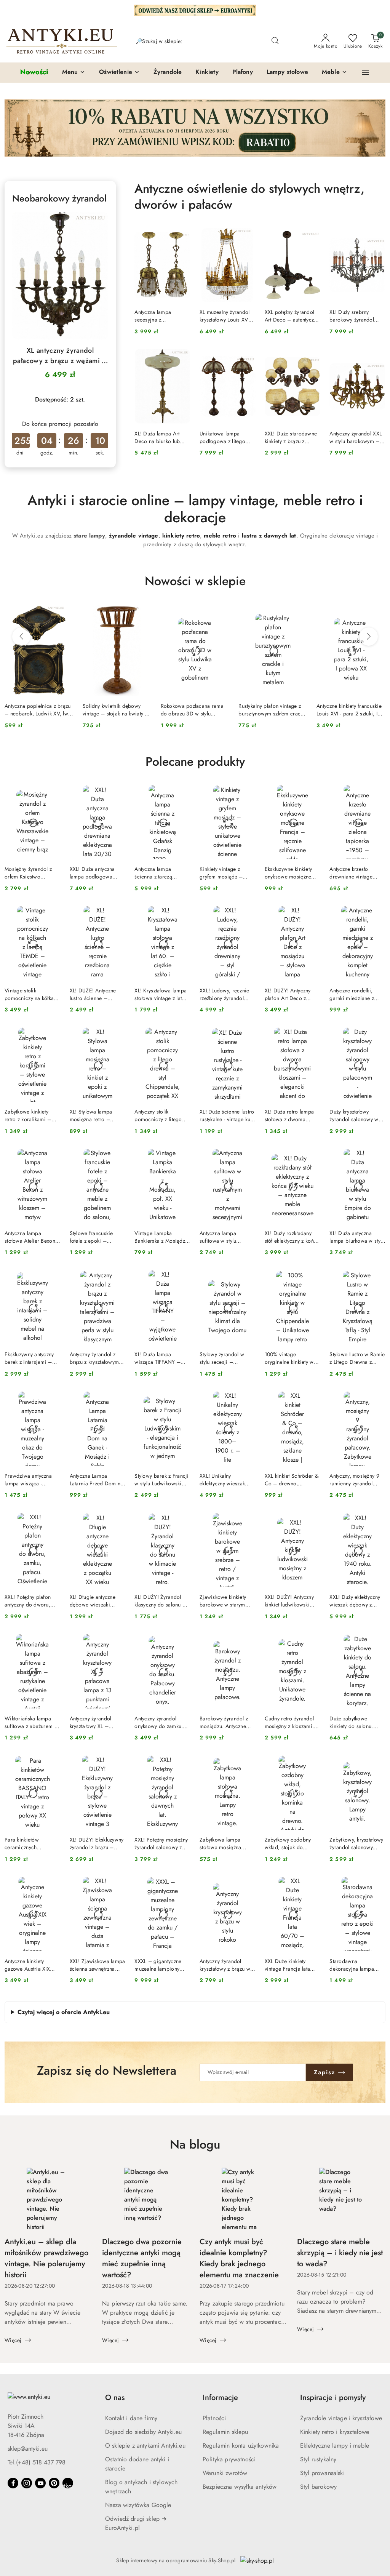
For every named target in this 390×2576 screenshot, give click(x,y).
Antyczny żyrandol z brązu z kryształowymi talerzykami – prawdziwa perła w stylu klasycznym (95, 1358)
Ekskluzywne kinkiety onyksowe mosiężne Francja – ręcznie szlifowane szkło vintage (289, 873)
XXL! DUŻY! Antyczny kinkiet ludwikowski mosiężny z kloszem (289, 1601)
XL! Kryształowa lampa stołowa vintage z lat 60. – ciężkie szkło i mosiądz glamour (161, 994)
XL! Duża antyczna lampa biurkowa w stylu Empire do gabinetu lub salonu (357, 1237)
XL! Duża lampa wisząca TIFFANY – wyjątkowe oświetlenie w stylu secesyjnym (161, 1358)
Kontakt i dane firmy (131, 2418)
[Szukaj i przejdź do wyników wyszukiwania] (275, 42)
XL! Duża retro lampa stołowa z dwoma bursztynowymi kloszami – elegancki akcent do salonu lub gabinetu (290, 1115)
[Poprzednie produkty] (21, 637)
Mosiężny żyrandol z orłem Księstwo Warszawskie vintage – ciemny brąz (32, 873)
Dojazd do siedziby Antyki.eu (143, 2432)
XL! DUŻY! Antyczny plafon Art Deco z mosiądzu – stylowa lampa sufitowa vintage (292, 994)
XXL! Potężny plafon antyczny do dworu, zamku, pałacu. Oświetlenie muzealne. (31, 1601)
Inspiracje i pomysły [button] (333, 2398)
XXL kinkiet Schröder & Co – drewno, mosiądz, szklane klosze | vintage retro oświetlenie (292, 1480)
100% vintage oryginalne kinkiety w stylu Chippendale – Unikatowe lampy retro (291, 1358)
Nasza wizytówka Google (138, 2505)
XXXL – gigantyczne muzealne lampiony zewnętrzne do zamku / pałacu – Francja (162, 1965)
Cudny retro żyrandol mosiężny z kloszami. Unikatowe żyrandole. (290, 1722)
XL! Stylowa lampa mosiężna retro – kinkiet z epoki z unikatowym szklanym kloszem (94, 1115)
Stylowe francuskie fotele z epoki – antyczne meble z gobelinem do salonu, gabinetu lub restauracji (97, 1237)
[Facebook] (13, 2483)
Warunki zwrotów (225, 2473)
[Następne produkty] (369, 637)
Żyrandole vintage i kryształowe (341, 2418)
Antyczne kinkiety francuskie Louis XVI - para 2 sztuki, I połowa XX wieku (349, 710)
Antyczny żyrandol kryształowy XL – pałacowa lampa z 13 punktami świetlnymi (94, 1722)
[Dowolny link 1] (68, 2483)
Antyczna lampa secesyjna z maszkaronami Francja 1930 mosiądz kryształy (161, 316)
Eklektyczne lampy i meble (335, 2446)
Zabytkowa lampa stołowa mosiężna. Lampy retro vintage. (223, 1843)
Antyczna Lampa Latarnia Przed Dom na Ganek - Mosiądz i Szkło (97, 1480)
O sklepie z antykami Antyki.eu (145, 2446)
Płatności (214, 2418)
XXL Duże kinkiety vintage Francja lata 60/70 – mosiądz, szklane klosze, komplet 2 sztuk (292, 1965)
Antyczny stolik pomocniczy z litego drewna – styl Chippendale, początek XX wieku (161, 1115)
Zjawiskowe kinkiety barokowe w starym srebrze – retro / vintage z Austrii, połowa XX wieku (223, 1601)
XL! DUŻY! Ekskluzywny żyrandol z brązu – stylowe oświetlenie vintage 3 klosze (97, 1843)
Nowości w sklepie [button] (195, 581)
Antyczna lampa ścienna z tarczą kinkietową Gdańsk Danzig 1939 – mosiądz (157, 873)
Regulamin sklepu (225, 2432)
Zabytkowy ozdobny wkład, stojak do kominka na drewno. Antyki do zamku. (288, 1843)
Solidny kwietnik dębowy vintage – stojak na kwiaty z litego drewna (115, 710)
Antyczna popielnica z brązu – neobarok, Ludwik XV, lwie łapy (39, 710)
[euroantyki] (195, 10)
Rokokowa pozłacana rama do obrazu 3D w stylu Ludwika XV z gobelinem (192, 710)
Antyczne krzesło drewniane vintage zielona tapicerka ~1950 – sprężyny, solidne (351, 873)
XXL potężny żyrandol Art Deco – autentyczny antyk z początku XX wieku (292, 316)
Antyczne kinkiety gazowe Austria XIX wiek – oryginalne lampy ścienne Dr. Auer (32, 1965)
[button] (74, 72)
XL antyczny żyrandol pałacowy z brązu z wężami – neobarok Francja (60, 356)
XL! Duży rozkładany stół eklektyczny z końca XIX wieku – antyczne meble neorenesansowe (292, 1237)
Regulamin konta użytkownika (241, 2446)
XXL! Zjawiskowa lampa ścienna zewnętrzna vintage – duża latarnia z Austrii (97, 1965)
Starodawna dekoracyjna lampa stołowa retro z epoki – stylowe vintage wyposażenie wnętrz (357, 1965)
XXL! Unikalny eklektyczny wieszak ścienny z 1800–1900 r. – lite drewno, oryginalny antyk (227, 1480)
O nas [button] (115, 2398)
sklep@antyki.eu (28, 2449)
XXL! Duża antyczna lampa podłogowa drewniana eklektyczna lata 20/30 (96, 873)
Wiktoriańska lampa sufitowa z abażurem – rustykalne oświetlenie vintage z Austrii (31, 1722)
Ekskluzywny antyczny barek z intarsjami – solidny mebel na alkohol (29, 1358)
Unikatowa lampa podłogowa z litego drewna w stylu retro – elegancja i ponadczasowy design (226, 437)
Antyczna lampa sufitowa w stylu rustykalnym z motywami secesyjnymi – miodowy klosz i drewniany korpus (226, 1237)
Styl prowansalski (322, 2473)
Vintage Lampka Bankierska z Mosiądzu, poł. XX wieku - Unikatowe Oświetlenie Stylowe (162, 1237)
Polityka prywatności (229, 2459)
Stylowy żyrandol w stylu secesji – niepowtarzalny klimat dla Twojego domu (225, 1358)
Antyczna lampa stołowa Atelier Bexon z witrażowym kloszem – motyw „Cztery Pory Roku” (32, 1237)
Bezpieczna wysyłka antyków (240, 2487)
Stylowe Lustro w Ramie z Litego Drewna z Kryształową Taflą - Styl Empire (357, 1358)
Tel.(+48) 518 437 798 (37, 2462)
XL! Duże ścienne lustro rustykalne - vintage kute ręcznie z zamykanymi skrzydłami (227, 1115)
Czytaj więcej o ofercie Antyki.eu (64, 2012)
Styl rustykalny (318, 2459)
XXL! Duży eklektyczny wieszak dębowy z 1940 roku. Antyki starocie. (355, 1601)
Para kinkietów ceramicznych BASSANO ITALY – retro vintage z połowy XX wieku (31, 1843)
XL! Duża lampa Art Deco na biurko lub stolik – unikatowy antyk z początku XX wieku (162, 437)
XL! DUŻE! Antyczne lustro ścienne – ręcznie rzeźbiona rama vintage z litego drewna (97, 994)
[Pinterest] (54, 2483)
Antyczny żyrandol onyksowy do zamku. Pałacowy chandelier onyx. (159, 1722)
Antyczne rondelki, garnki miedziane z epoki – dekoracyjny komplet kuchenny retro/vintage (354, 994)
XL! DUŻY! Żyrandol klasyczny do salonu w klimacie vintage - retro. (162, 1601)
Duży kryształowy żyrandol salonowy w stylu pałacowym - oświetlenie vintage (354, 1115)
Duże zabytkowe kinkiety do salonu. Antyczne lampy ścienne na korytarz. (357, 1722)
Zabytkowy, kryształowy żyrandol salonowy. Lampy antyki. (356, 1843)
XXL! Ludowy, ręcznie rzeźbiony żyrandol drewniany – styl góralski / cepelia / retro (225, 994)
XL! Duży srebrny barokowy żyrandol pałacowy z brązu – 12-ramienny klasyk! (357, 316)
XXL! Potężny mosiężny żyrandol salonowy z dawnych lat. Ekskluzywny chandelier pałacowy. (162, 1843)
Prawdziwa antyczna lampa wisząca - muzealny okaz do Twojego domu (28, 1480)
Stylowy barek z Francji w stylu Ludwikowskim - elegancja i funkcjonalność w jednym (161, 1480)
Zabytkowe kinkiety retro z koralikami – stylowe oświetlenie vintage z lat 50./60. (29, 1115)
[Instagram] (27, 2483)
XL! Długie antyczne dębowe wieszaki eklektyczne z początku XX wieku (96, 1601)
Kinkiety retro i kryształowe (335, 2432)
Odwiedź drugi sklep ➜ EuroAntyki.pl (136, 2523)
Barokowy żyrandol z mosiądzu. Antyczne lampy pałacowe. (224, 1722)
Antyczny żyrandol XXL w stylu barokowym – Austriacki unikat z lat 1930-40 (356, 437)
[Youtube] (40, 2483)
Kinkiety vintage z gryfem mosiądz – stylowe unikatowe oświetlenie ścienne (222, 873)
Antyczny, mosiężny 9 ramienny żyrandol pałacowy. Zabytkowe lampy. (354, 1480)
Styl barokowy (318, 2487)
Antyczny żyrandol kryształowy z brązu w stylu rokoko (225, 1965)
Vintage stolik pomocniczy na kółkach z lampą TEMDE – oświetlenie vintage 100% (32, 994)
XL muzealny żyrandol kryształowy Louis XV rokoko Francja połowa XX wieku (227, 316)
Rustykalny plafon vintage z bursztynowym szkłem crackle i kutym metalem (273, 710)
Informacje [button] (220, 2398)
